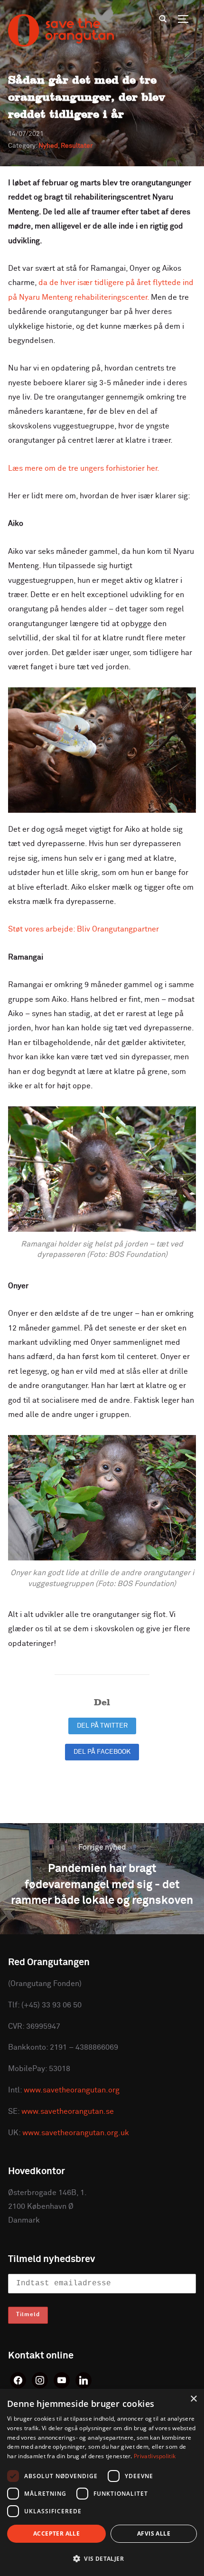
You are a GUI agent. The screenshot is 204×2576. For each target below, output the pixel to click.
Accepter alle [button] (56, 2533)
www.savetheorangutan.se (68, 2111)
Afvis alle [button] (154, 2533)
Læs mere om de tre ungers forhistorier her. (84, 468)
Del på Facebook (102, 1752)
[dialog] (102, 2482)
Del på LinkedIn (102, 1778)
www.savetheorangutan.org (72, 2090)
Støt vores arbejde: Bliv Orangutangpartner (83, 929)
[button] (102, 2559)
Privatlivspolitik (155, 2456)
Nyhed (48, 146)
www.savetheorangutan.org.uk (76, 2133)
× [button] (193, 2399)
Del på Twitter (102, 1726)
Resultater (77, 146)
